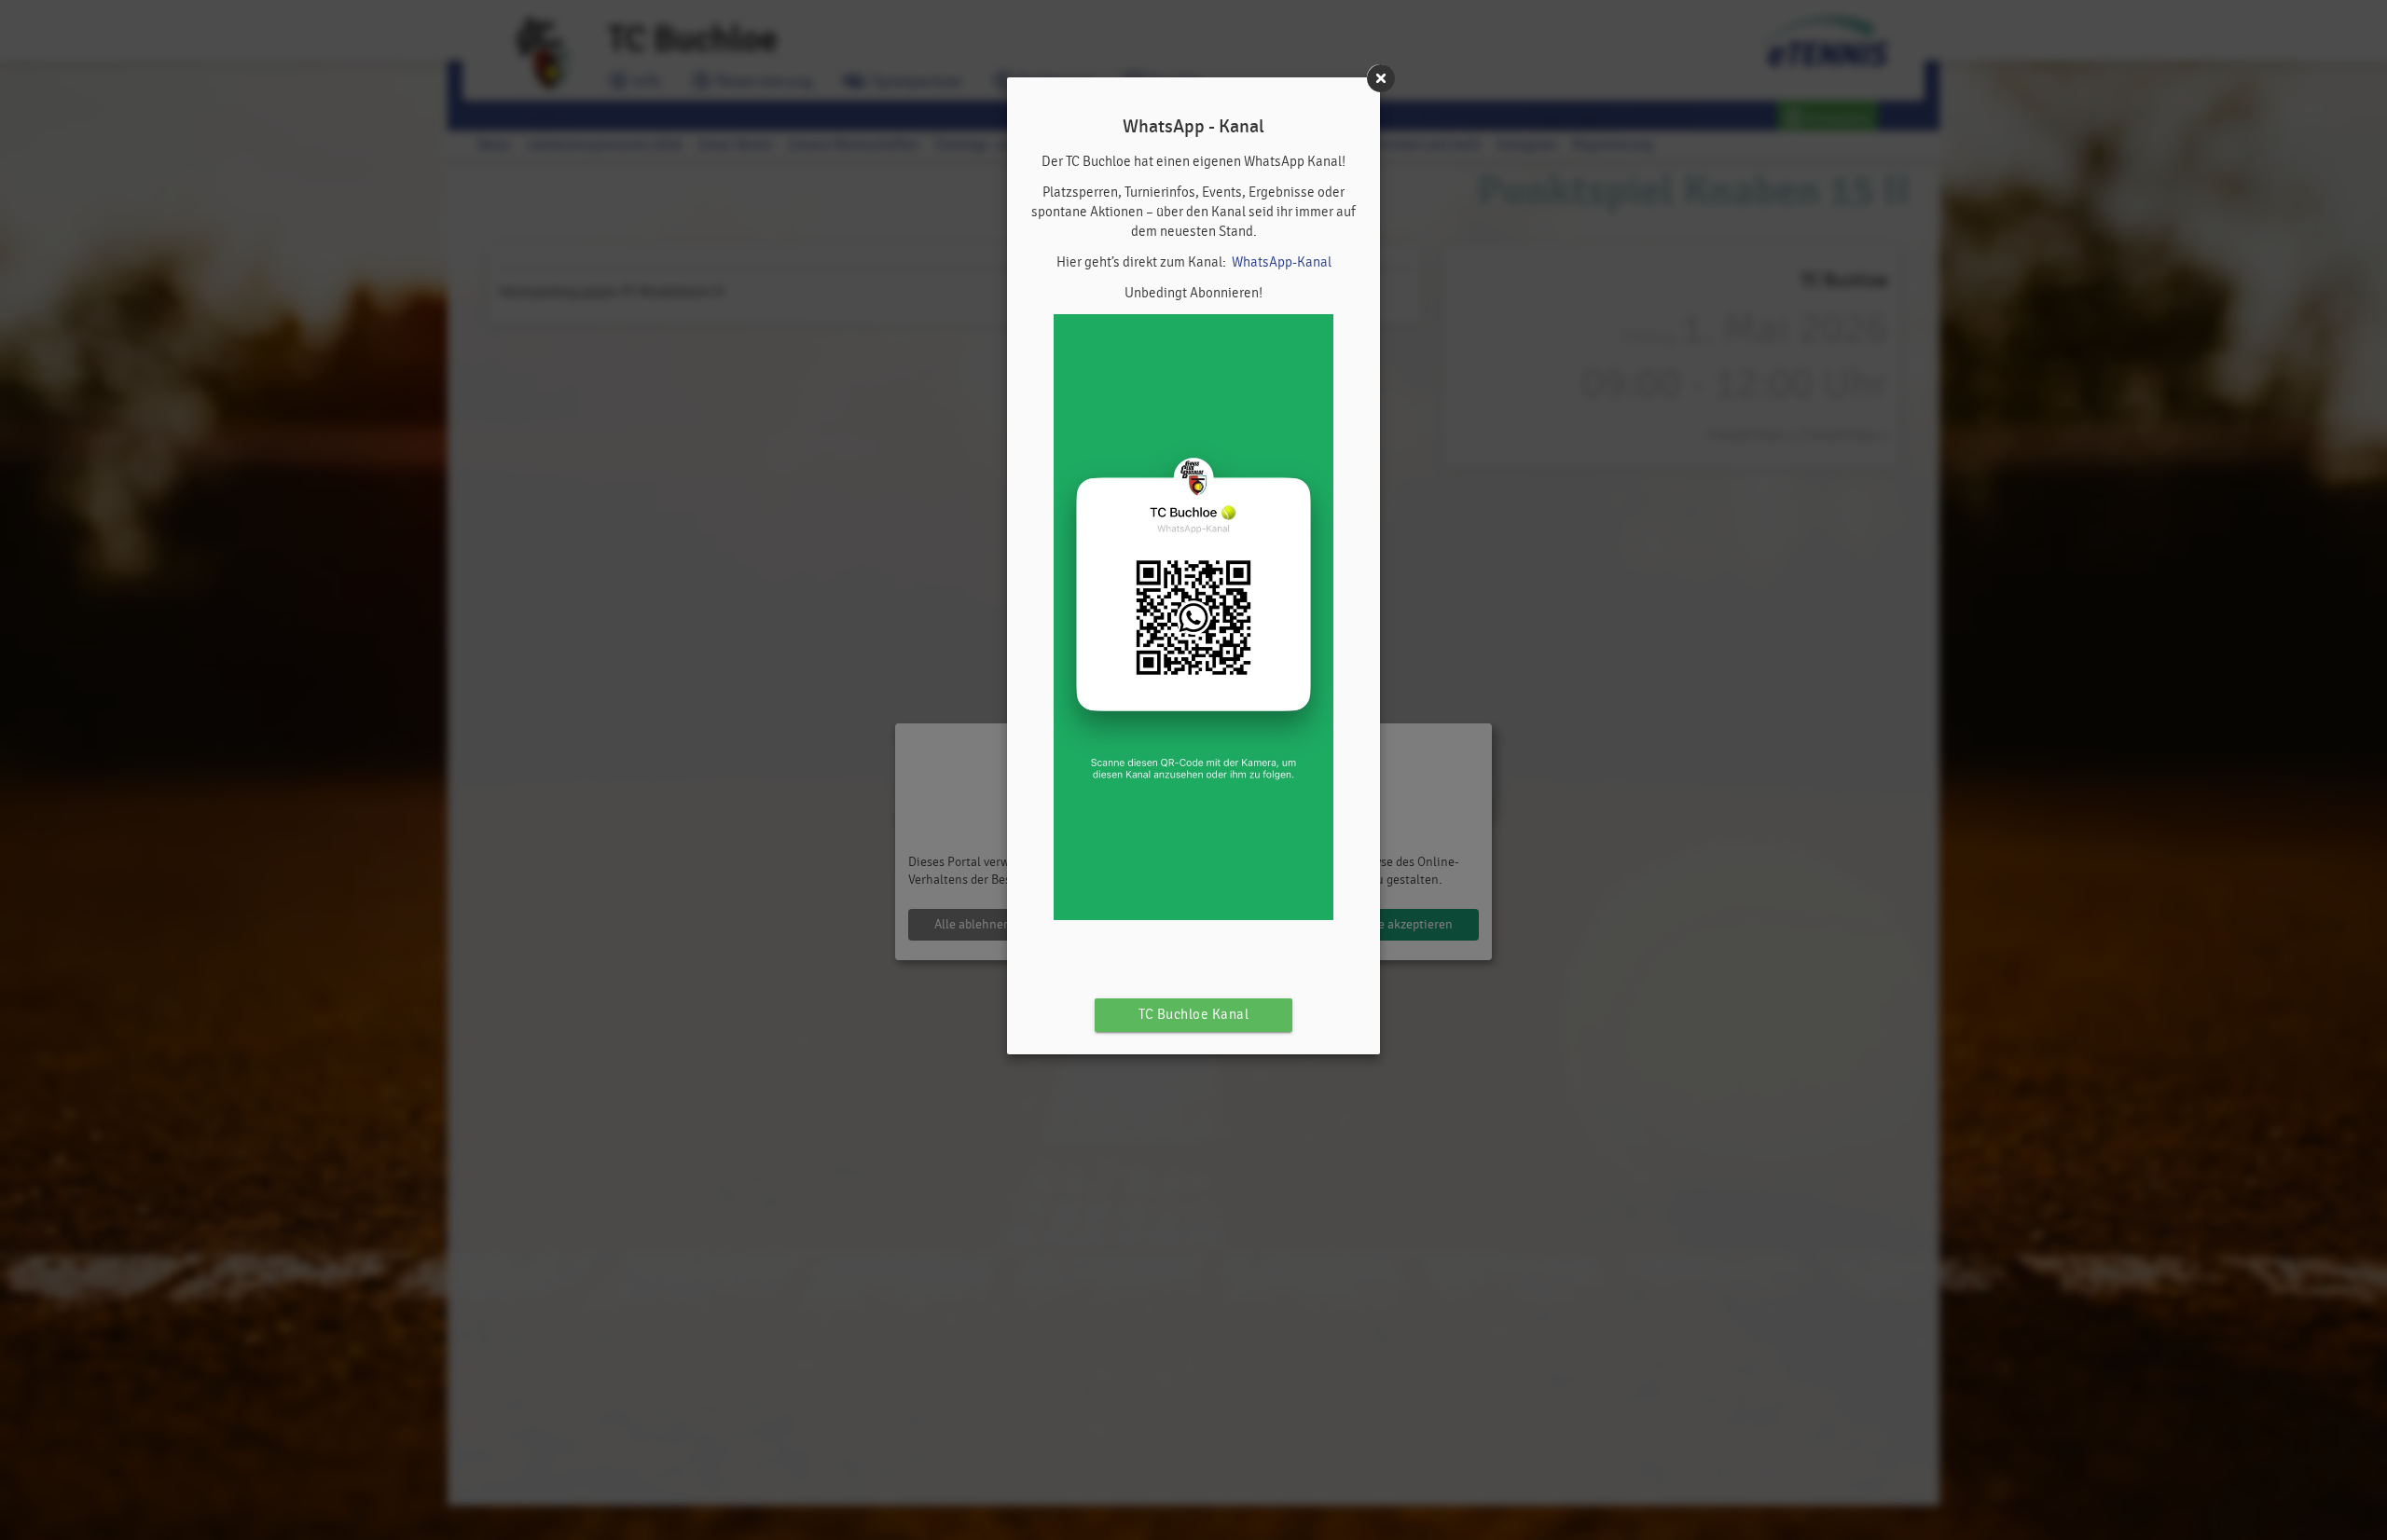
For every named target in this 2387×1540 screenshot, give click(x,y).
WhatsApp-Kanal (1282, 262)
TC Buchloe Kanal (1193, 1015)
